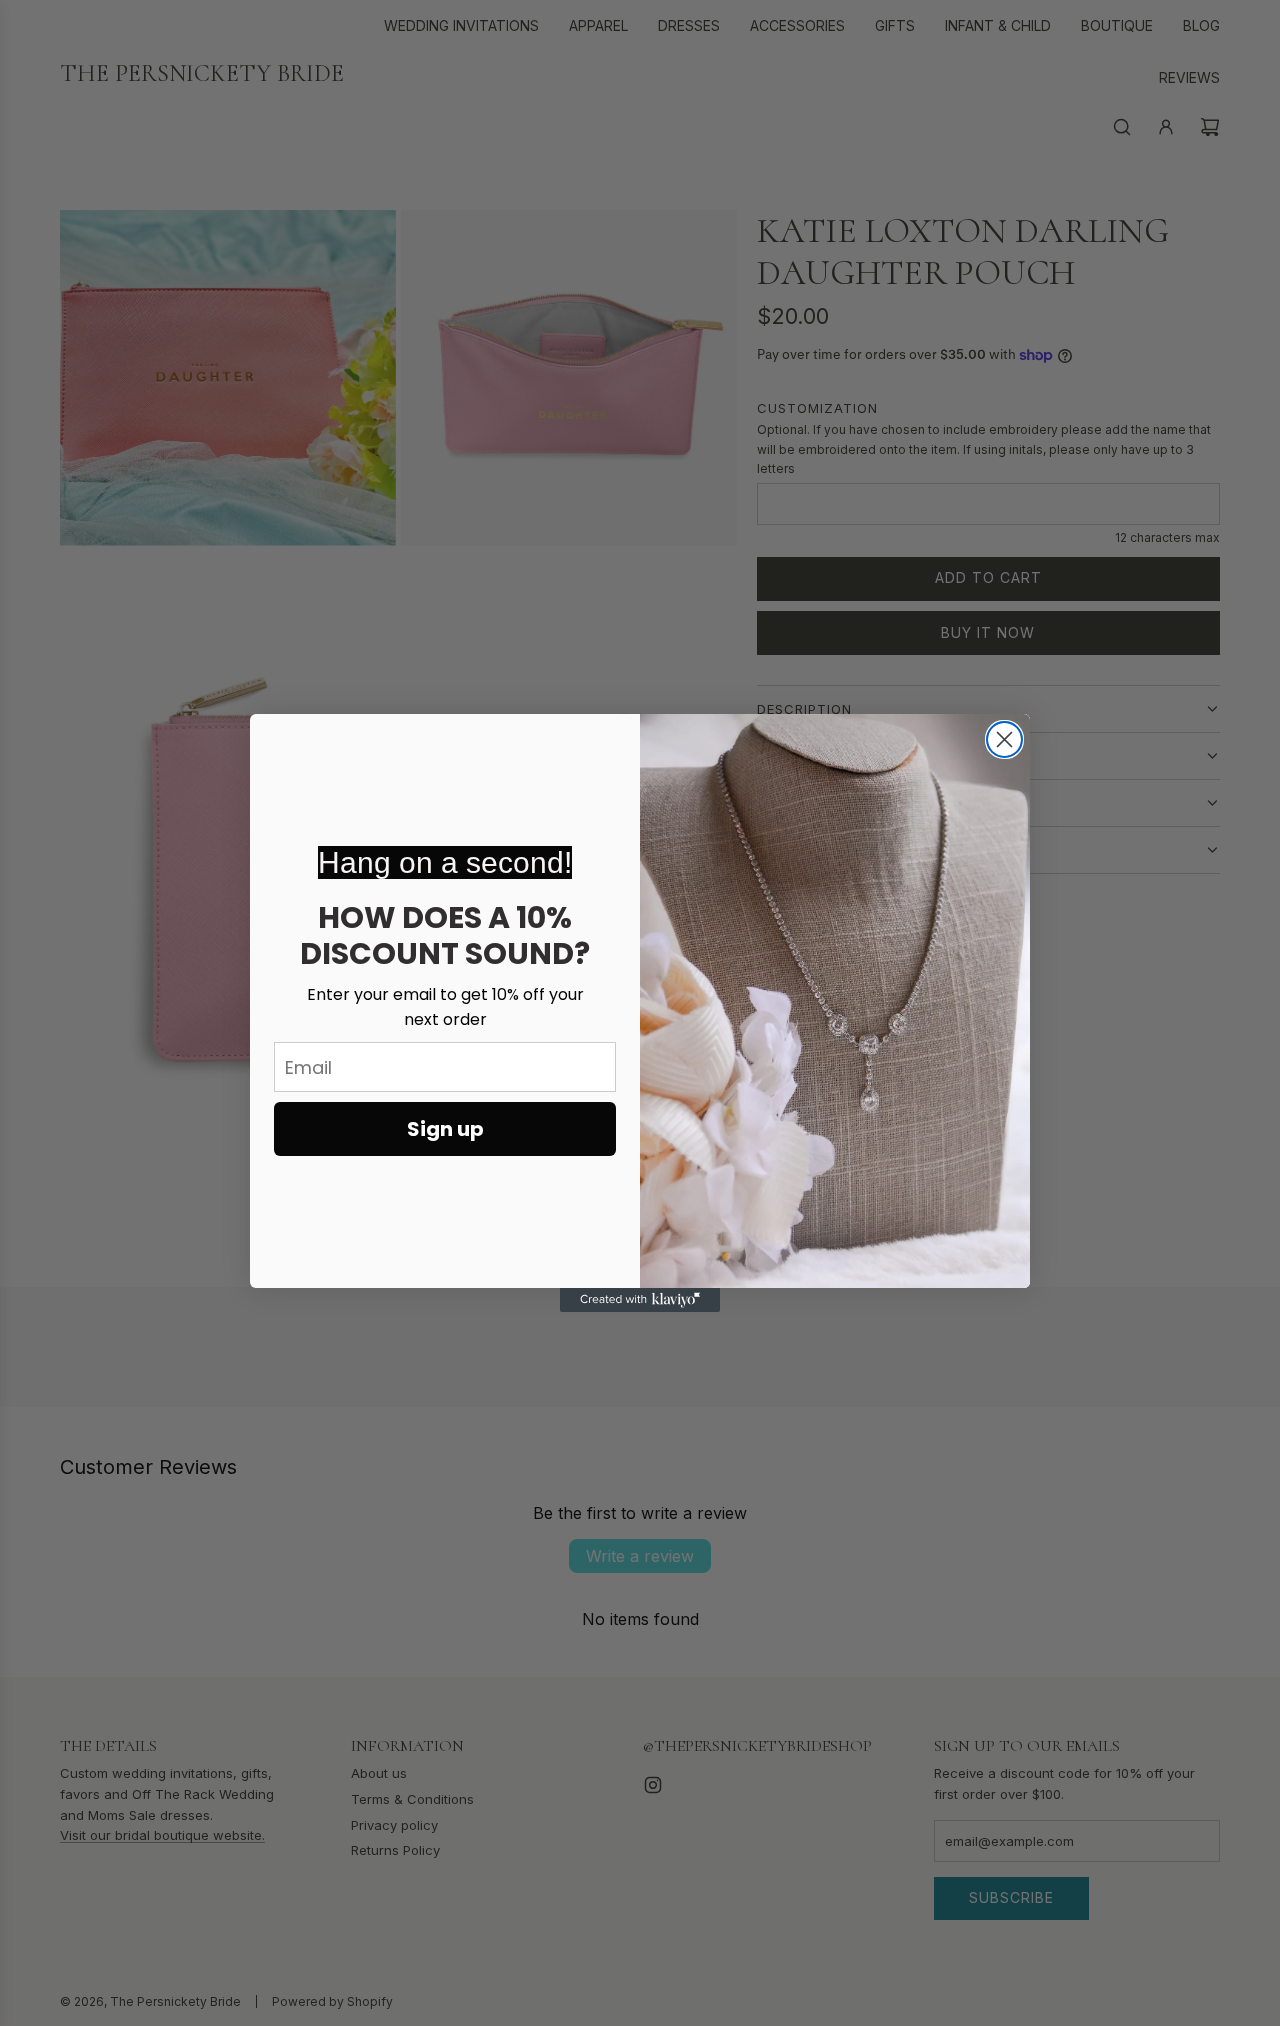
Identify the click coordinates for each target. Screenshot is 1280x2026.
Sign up (445, 1129)
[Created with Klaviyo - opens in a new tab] (640, 1300)
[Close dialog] (1004, 739)
